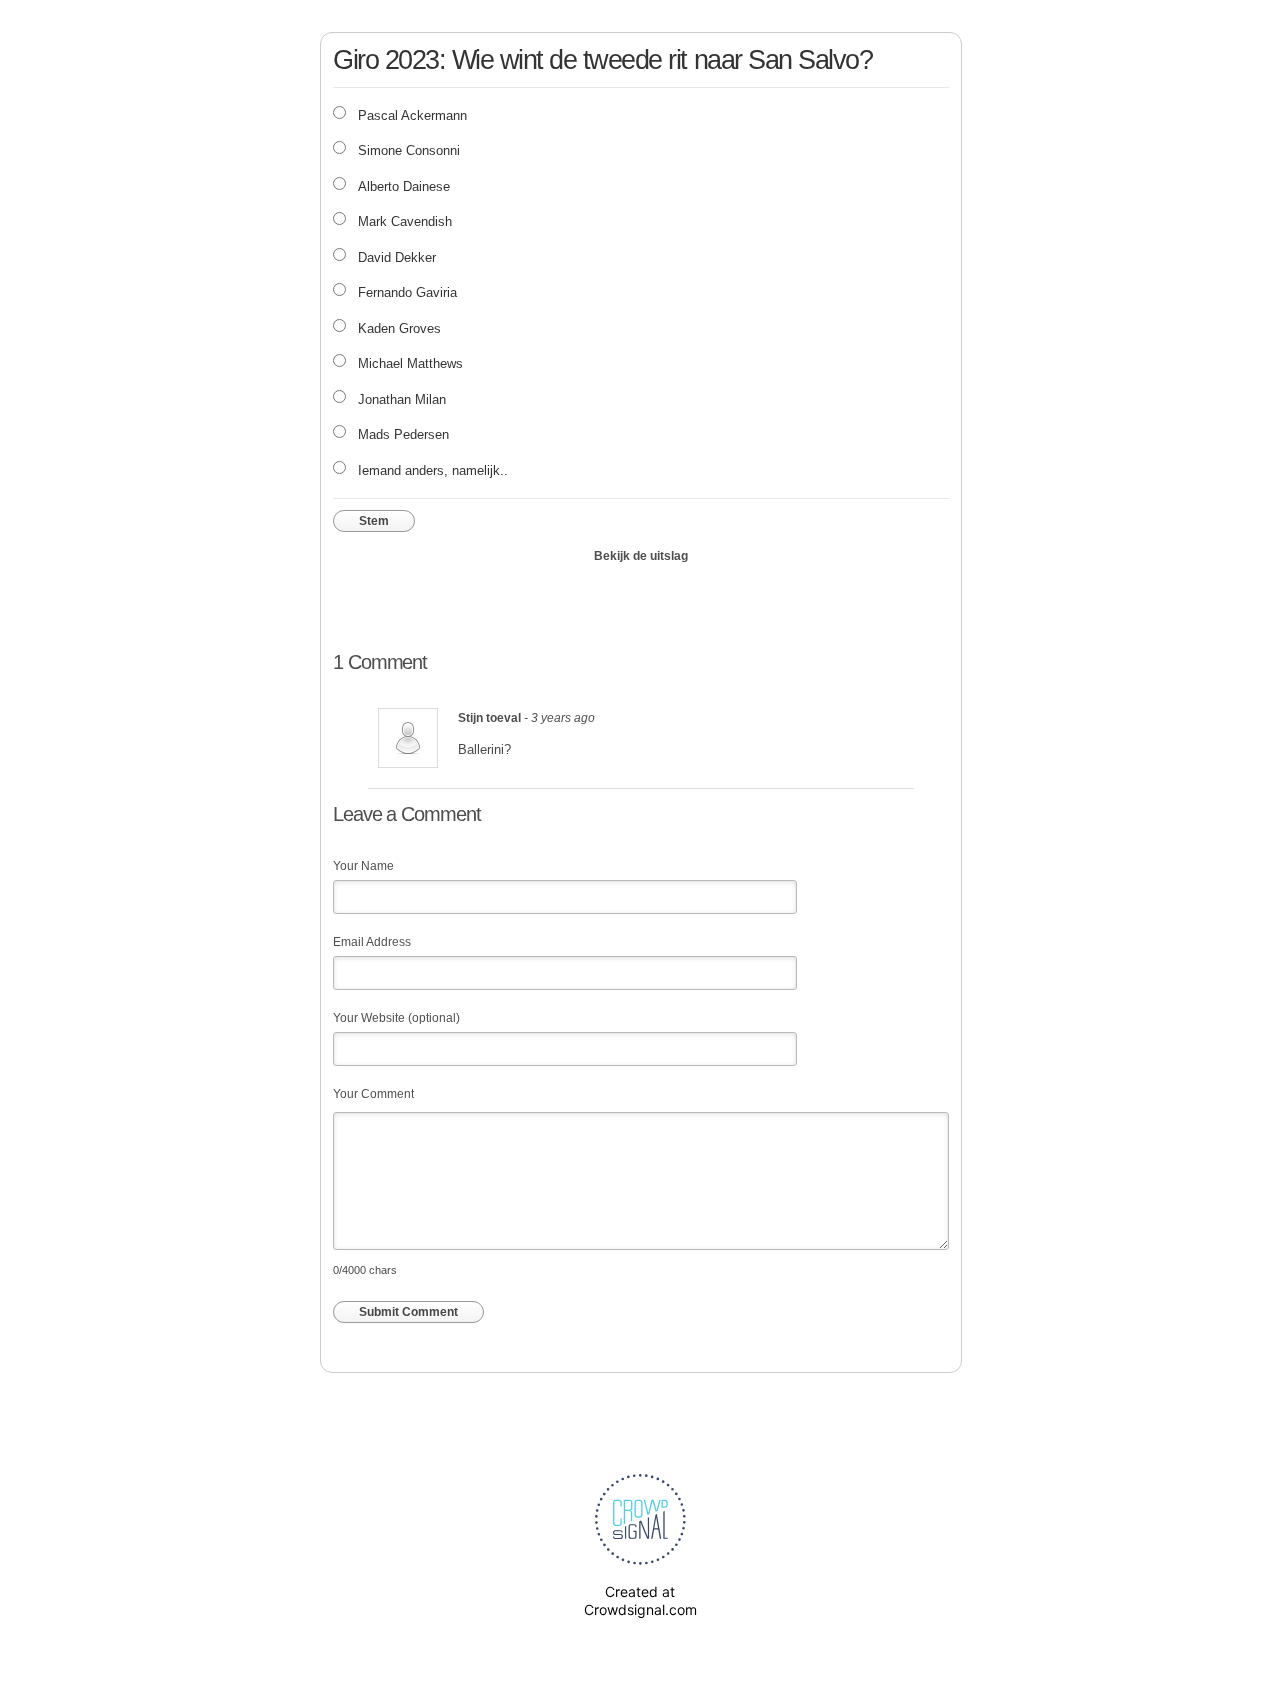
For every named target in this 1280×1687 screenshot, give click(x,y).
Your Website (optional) (396, 1018)
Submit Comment (408, 1312)
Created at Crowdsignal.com (640, 1600)
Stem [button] (374, 521)
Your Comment (373, 1094)
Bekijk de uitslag (641, 556)
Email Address (372, 942)
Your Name (363, 866)
